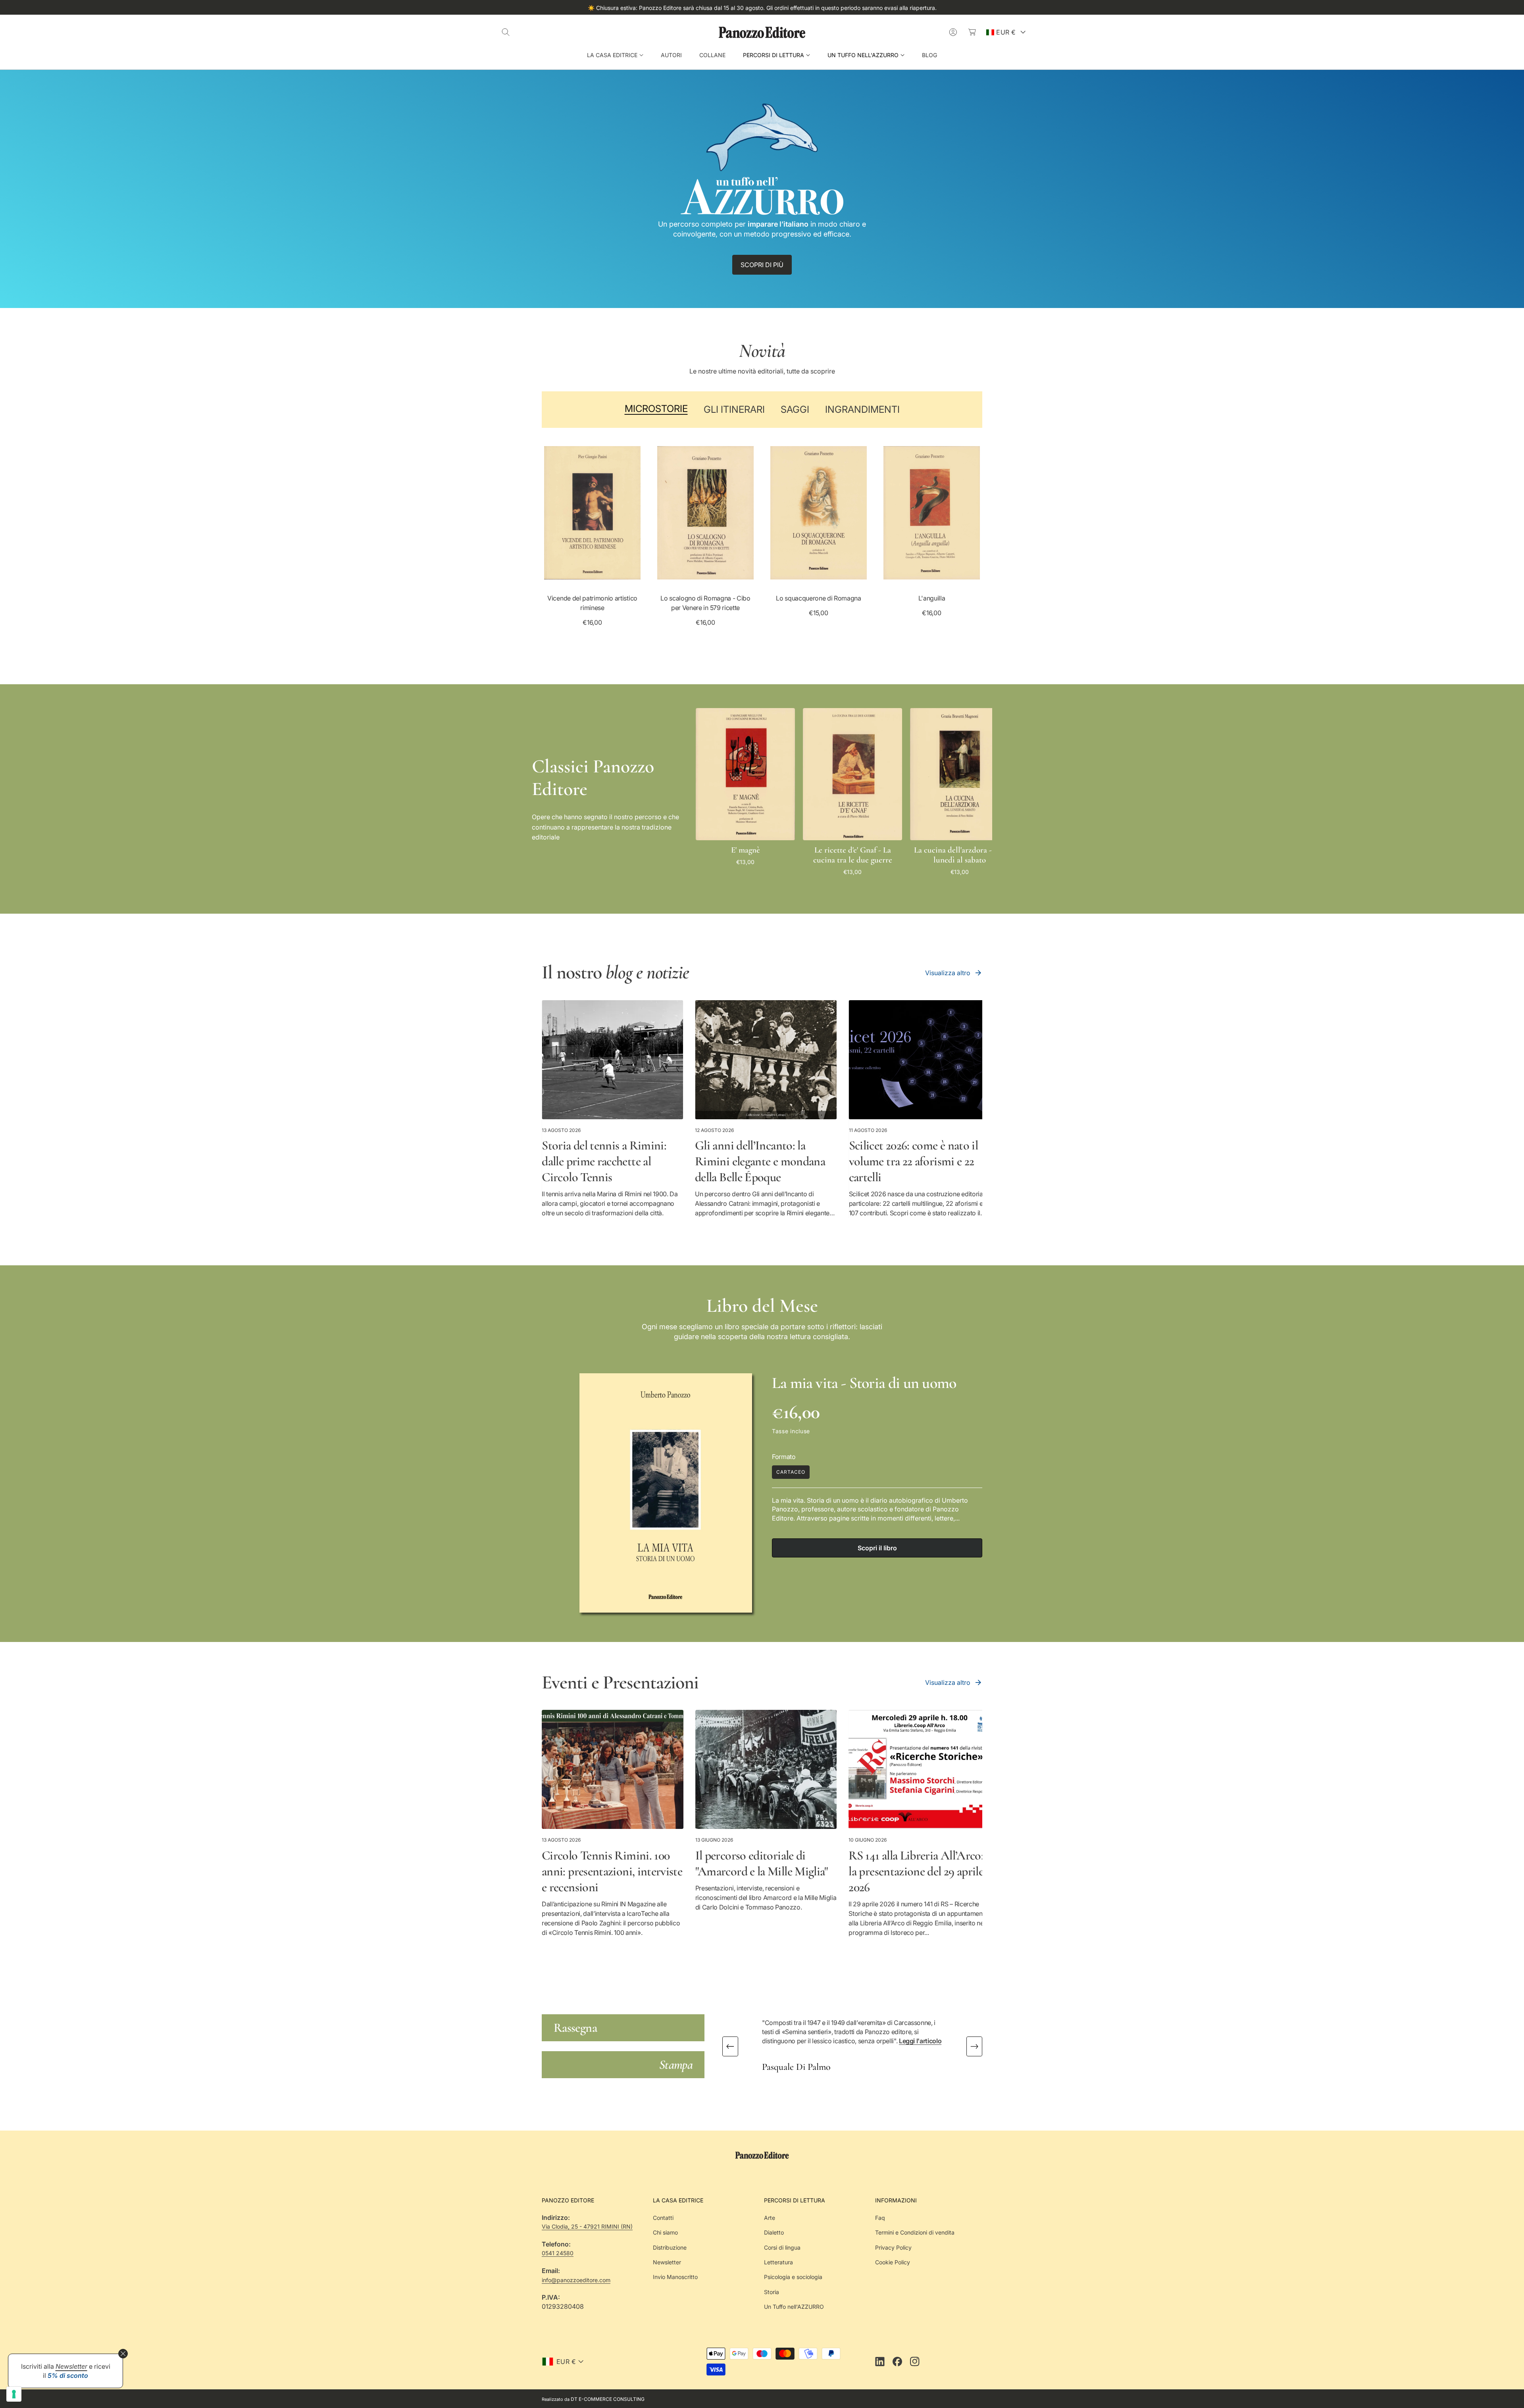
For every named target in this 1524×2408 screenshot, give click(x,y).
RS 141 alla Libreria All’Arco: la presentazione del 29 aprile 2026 (916, 1871)
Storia (772, 2292)
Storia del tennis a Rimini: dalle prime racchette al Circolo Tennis (604, 1161)
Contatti (663, 2218)
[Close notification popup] (123, 2354)
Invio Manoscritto (675, 2277)
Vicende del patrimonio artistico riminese (592, 603)
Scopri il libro (877, 1548)
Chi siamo (665, 2232)
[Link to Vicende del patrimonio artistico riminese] (592, 513)
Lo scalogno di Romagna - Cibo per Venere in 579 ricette (705, 603)
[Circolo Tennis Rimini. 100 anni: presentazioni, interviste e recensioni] (613, 1769)
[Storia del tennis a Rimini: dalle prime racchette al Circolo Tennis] (613, 1060)
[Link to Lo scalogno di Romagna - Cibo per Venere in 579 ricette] (705, 513)
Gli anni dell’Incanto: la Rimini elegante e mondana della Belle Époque (760, 1161)
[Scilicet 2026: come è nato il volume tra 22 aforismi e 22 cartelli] (919, 1060)
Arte (770, 2218)
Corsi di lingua (782, 2247)
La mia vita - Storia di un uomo (864, 1383)
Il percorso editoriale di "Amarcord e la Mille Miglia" (762, 1863)
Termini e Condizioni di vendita (915, 2232)
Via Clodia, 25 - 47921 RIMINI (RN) (587, 2226)
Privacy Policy (893, 2247)
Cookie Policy (893, 2262)
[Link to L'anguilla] (932, 513)
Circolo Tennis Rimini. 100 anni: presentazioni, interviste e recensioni (612, 1871)
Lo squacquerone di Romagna (819, 598)
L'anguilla (932, 598)
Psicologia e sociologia (793, 2277)
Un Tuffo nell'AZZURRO (794, 2307)
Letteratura (778, 2262)
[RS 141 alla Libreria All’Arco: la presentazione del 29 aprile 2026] (919, 1769)
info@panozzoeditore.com (576, 2280)
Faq (880, 2218)
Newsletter (667, 2262)
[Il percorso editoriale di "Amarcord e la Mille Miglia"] (766, 1769)
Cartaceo (791, 1472)
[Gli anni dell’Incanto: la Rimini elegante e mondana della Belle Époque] (766, 1060)
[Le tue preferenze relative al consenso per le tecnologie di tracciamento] (14, 2394)
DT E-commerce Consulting (608, 2399)
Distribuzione (670, 2247)
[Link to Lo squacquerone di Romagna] (819, 513)
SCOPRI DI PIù (762, 265)
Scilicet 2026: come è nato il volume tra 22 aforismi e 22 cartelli (913, 1161)
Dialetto (774, 2232)
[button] (506, 32)
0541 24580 (558, 2253)
